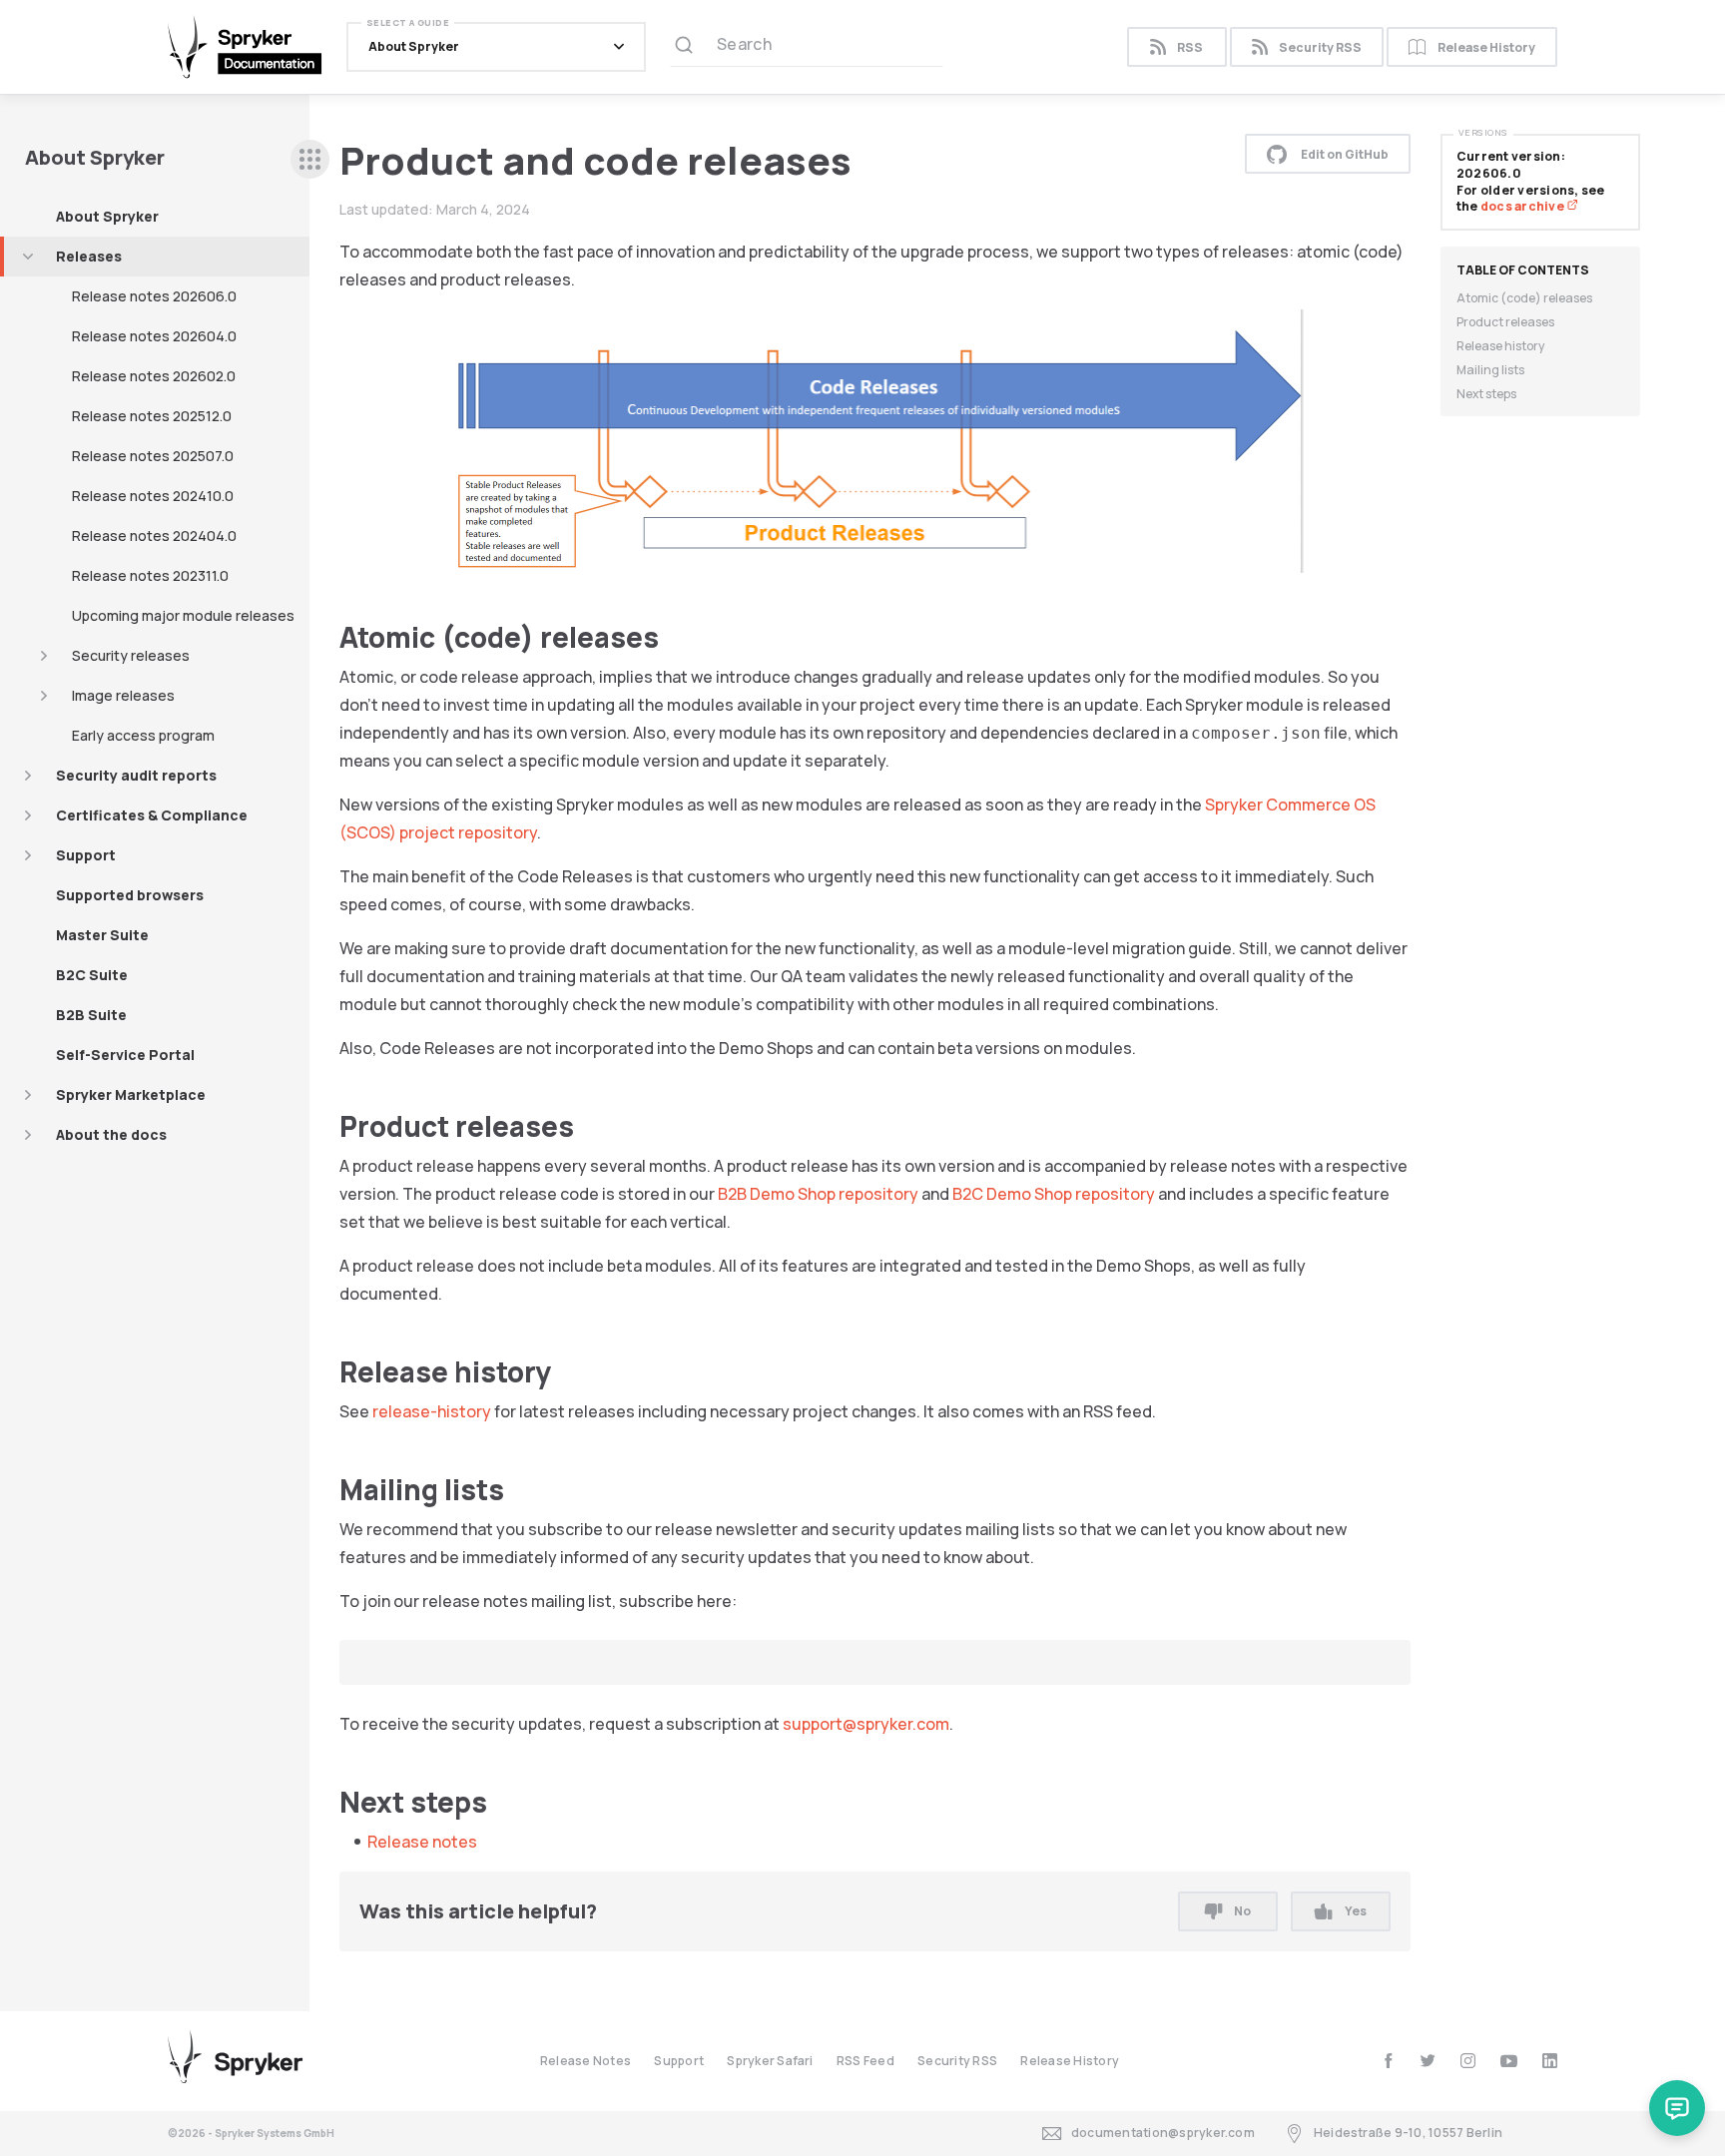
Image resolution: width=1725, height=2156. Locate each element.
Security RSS (1320, 47)
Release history (1500, 346)
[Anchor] (673, 636)
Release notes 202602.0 (154, 376)
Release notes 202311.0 (150, 575)
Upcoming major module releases (183, 615)
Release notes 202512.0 (152, 416)
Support (86, 855)
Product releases (1505, 322)
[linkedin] (1550, 2061)
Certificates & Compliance (152, 815)
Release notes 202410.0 (153, 496)
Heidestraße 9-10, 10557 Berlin (1408, 2133)
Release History (1486, 47)
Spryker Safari (770, 2061)
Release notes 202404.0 (154, 536)
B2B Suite (91, 1015)
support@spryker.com (866, 1724)
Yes (1356, 1911)
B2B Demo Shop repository (818, 1194)
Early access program (143, 735)
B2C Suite (92, 975)
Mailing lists (1490, 370)
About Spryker (107, 216)
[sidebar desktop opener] (310, 159)
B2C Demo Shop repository (1054, 1194)
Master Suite (102, 935)
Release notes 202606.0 (154, 296)
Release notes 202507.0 (153, 456)
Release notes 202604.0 (154, 336)
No (1242, 1911)
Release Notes (585, 2061)
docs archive (1523, 206)
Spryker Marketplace (131, 1094)
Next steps (1486, 394)
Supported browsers (130, 895)
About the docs (111, 1134)
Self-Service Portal (125, 1055)
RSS (1190, 47)
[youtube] (1509, 2061)
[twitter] (1428, 2061)
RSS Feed (865, 2061)
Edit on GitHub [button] (1345, 154)
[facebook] (1388, 2061)
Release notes (422, 1842)
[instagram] (1468, 2061)
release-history (432, 1411)
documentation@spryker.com (1163, 2133)
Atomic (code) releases (1524, 298)
